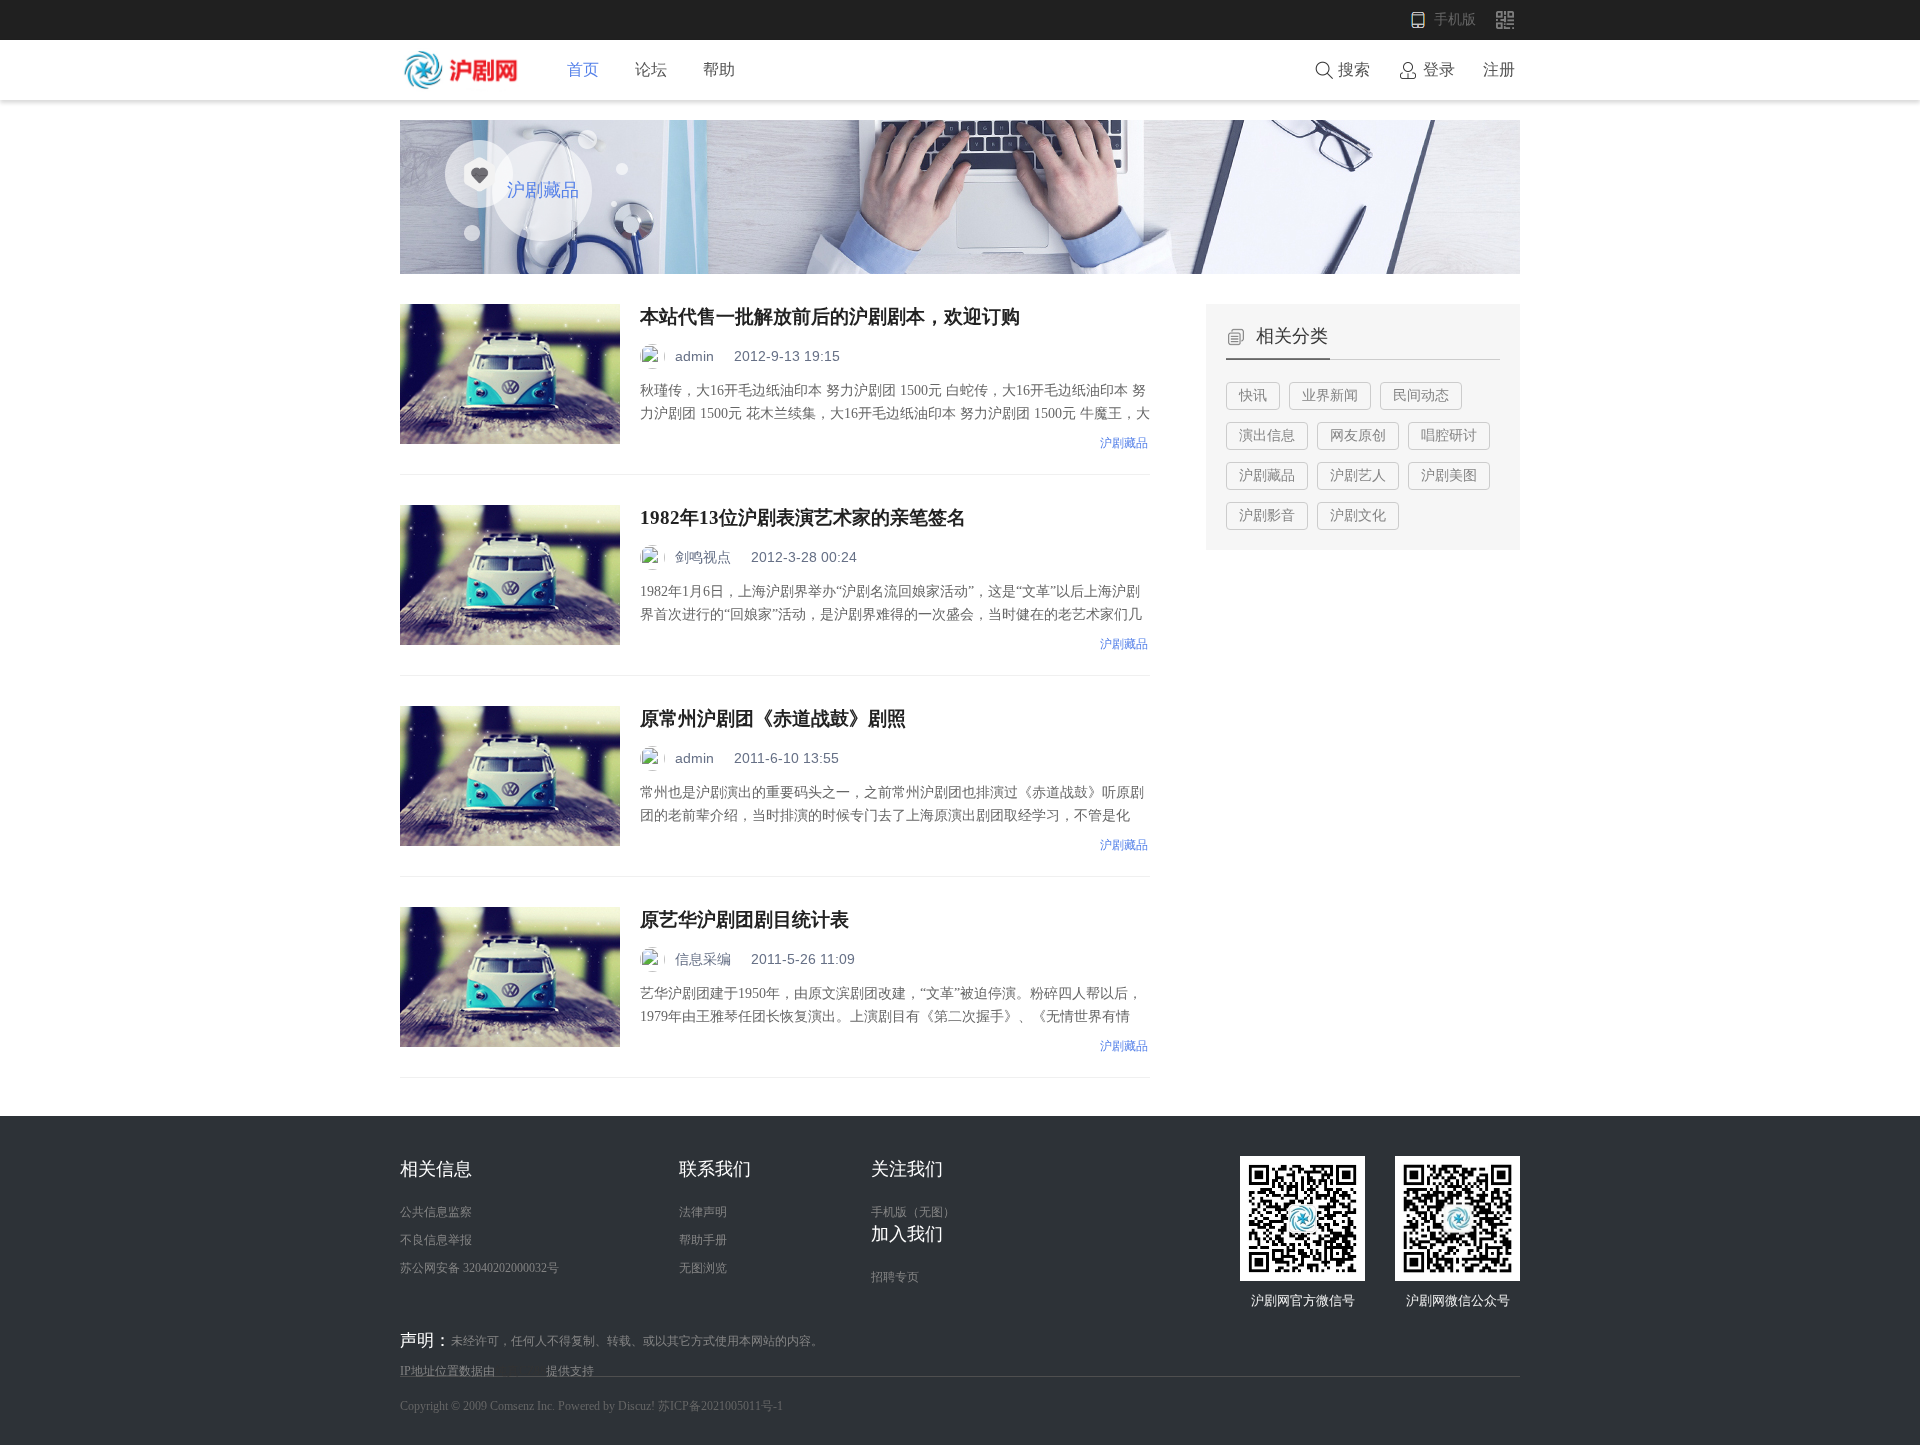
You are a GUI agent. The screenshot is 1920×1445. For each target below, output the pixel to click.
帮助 (719, 69)
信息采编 (703, 959)
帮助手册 (703, 1240)
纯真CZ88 (520, 1371)
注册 (1499, 69)
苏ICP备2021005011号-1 (720, 1406)
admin (694, 356)
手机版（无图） (913, 1212)
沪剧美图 (1449, 475)
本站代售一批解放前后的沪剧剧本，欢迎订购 (830, 316)
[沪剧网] (464, 88)
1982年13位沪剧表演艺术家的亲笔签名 (803, 517)
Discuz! (636, 1406)
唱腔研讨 (1449, 435)
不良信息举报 (436, 1240)
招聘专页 (895, 1277)
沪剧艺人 (1358, 475)
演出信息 (1267, 435)
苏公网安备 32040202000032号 (479, 1268)
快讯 (1253, 395)
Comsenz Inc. (524, 1406)
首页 (583, 69)
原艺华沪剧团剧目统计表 (744, 919)
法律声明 (703, 1212)
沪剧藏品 (1124, 443)
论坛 (651, 69)
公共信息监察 (436, 1212)
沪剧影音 (1267, 515)
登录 (1439, 69)
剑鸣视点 (703, 557)
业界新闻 (1330, 395)
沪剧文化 (1358, 515)
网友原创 (1358, 435)
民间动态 (1421, 395)
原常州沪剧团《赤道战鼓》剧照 (773, 718)
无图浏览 (703, 1268)
